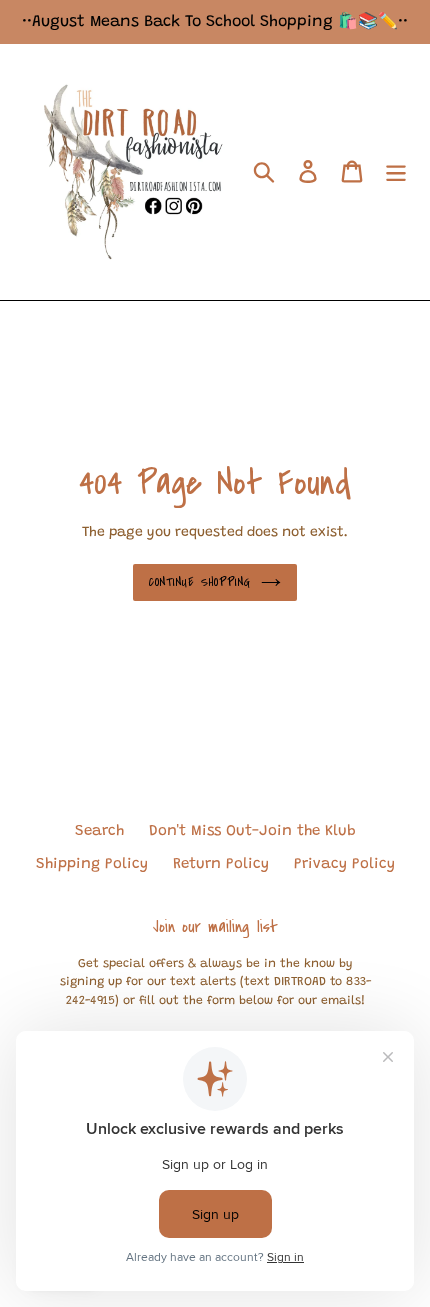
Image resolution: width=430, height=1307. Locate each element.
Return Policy (221, 864)
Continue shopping (200, 582)
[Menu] (396, 172)
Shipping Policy (92, 864)
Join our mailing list (215, 927)
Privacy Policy (344, 864)
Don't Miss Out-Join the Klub (252, 831)
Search (99, 831)
